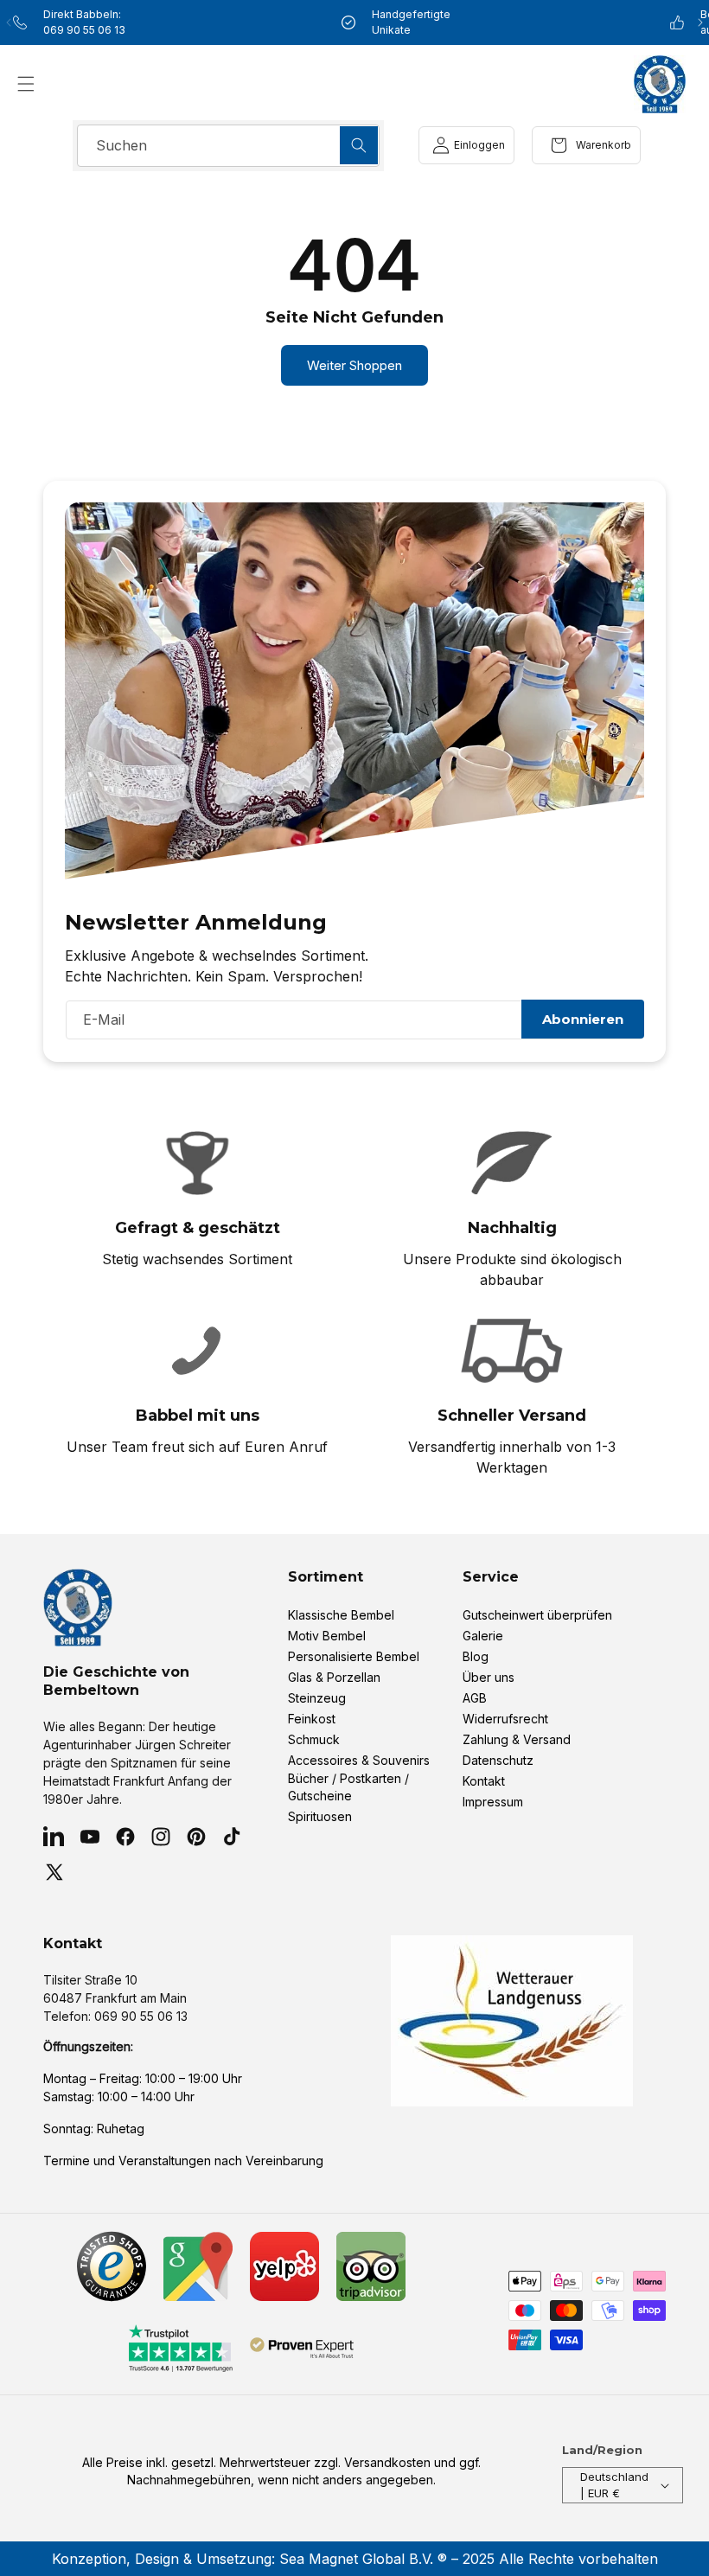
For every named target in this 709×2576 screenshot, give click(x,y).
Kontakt (484, 1781)
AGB (475, 1698)
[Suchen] (359, 145)
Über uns (489, 1677)
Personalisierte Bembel (354, 1656)
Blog (476, 1656)
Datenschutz (498, 1760)
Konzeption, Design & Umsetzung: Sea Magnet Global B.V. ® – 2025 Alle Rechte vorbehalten (355, 2559)
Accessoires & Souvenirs (359, 1760)
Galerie (483, 1636)
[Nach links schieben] (9, 22)
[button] (26, 84)
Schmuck (314, 1739)
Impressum (493, 1802)
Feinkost (312, 1719)
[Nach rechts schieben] (700, 22)
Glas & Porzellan (334, 1677)
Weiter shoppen (354, 365)
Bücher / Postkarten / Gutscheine (348, 1787)
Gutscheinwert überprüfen (537, 1615)
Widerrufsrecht (505, 1719)
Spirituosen (320, 1816)
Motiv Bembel (327, 1636)
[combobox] (228, 146)
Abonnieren (583, 1019)
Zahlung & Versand (517, 1739)
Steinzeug (317, 1698)
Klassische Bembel (341, 1615)
